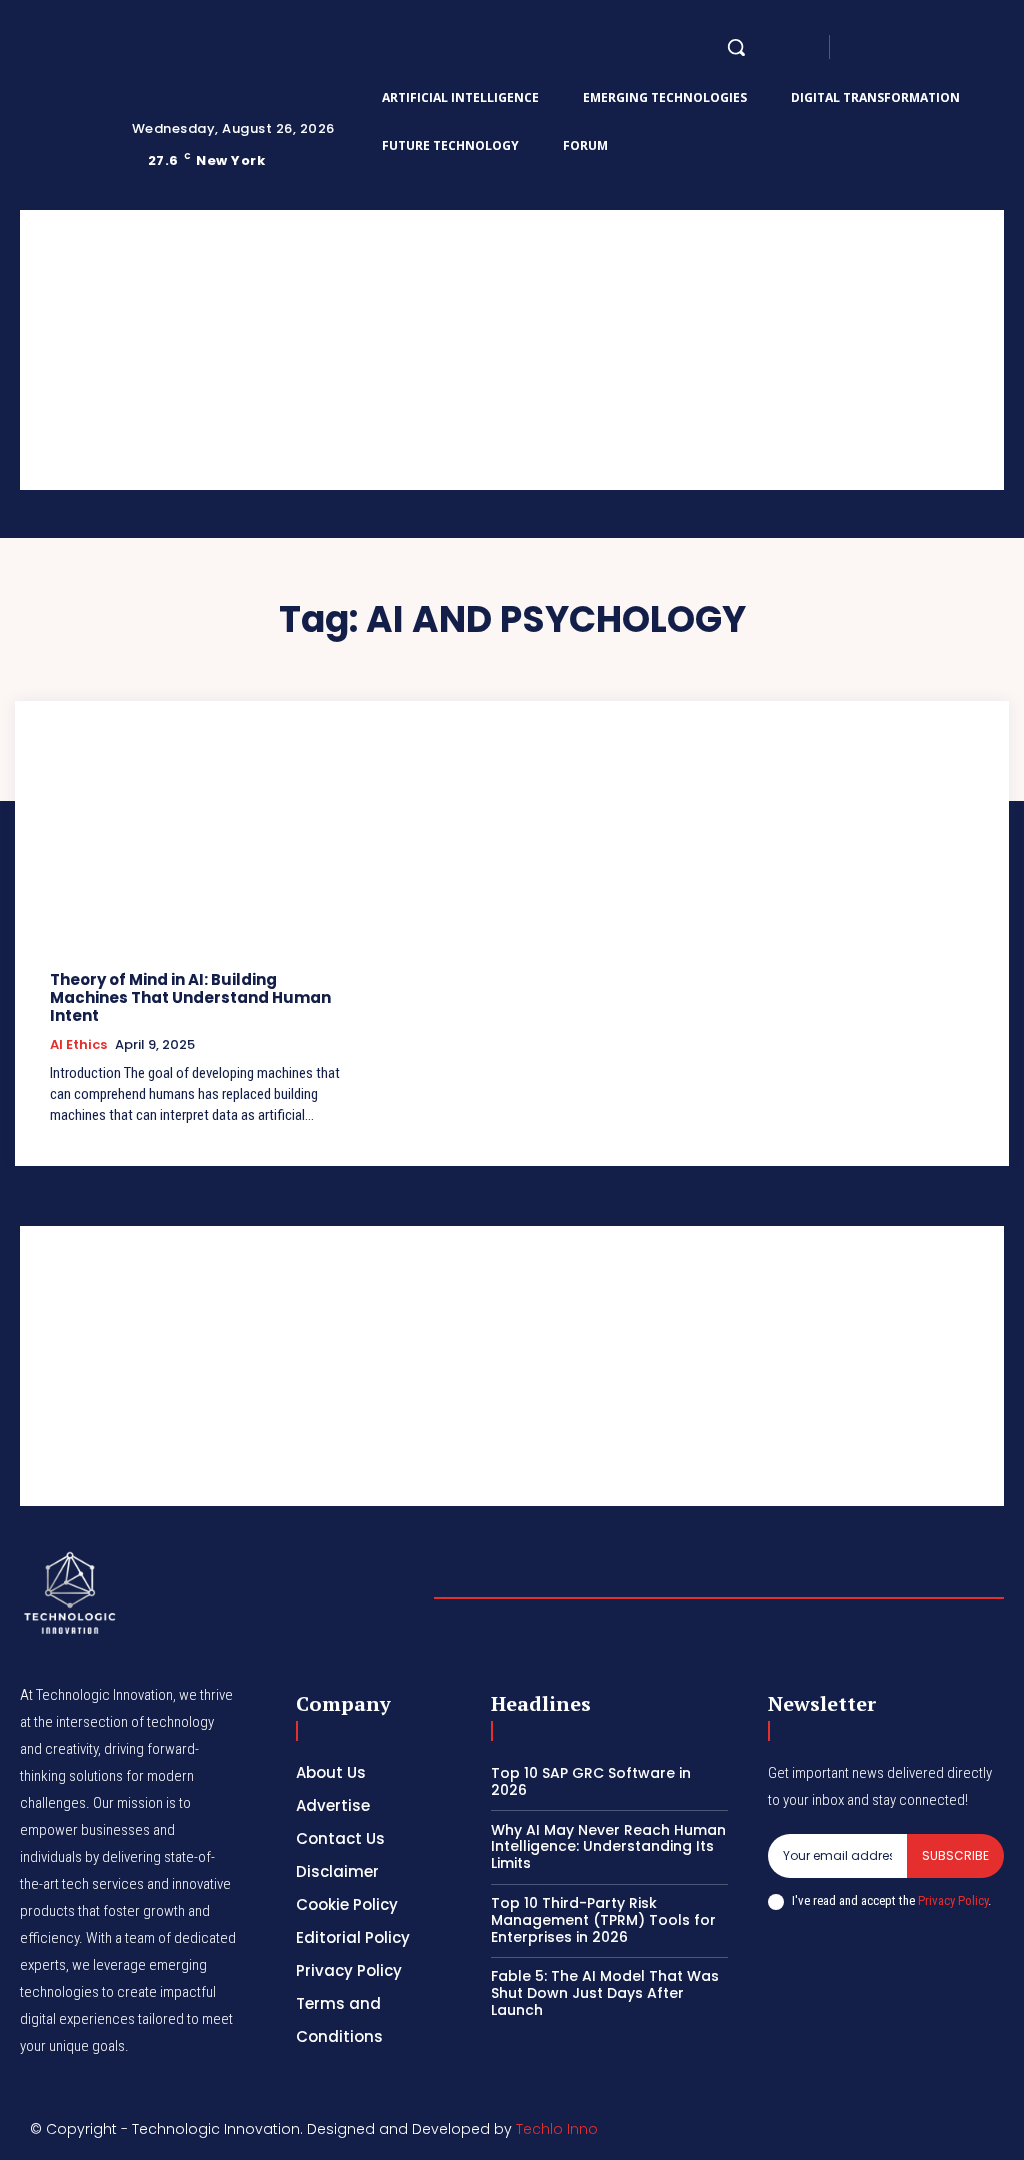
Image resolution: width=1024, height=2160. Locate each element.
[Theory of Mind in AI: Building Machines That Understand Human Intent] (197, 848)
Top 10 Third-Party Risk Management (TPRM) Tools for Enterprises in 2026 (603, 1920)
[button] (736, 47)
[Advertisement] (512, 350)
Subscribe (955, 1855)
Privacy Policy (953, 1900)
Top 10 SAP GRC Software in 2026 (591, 1781)
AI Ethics (78, 1045)
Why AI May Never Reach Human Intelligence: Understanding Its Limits (608, 1847)
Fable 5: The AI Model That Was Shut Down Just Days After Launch (605, 1993)
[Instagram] (886, 47)
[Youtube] (982, 47)
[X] (958, 47)
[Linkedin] (910, 47)
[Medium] (934, 47)
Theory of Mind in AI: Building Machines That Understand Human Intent (190, 997)
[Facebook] (862, 47)
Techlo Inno (557, 2129)
